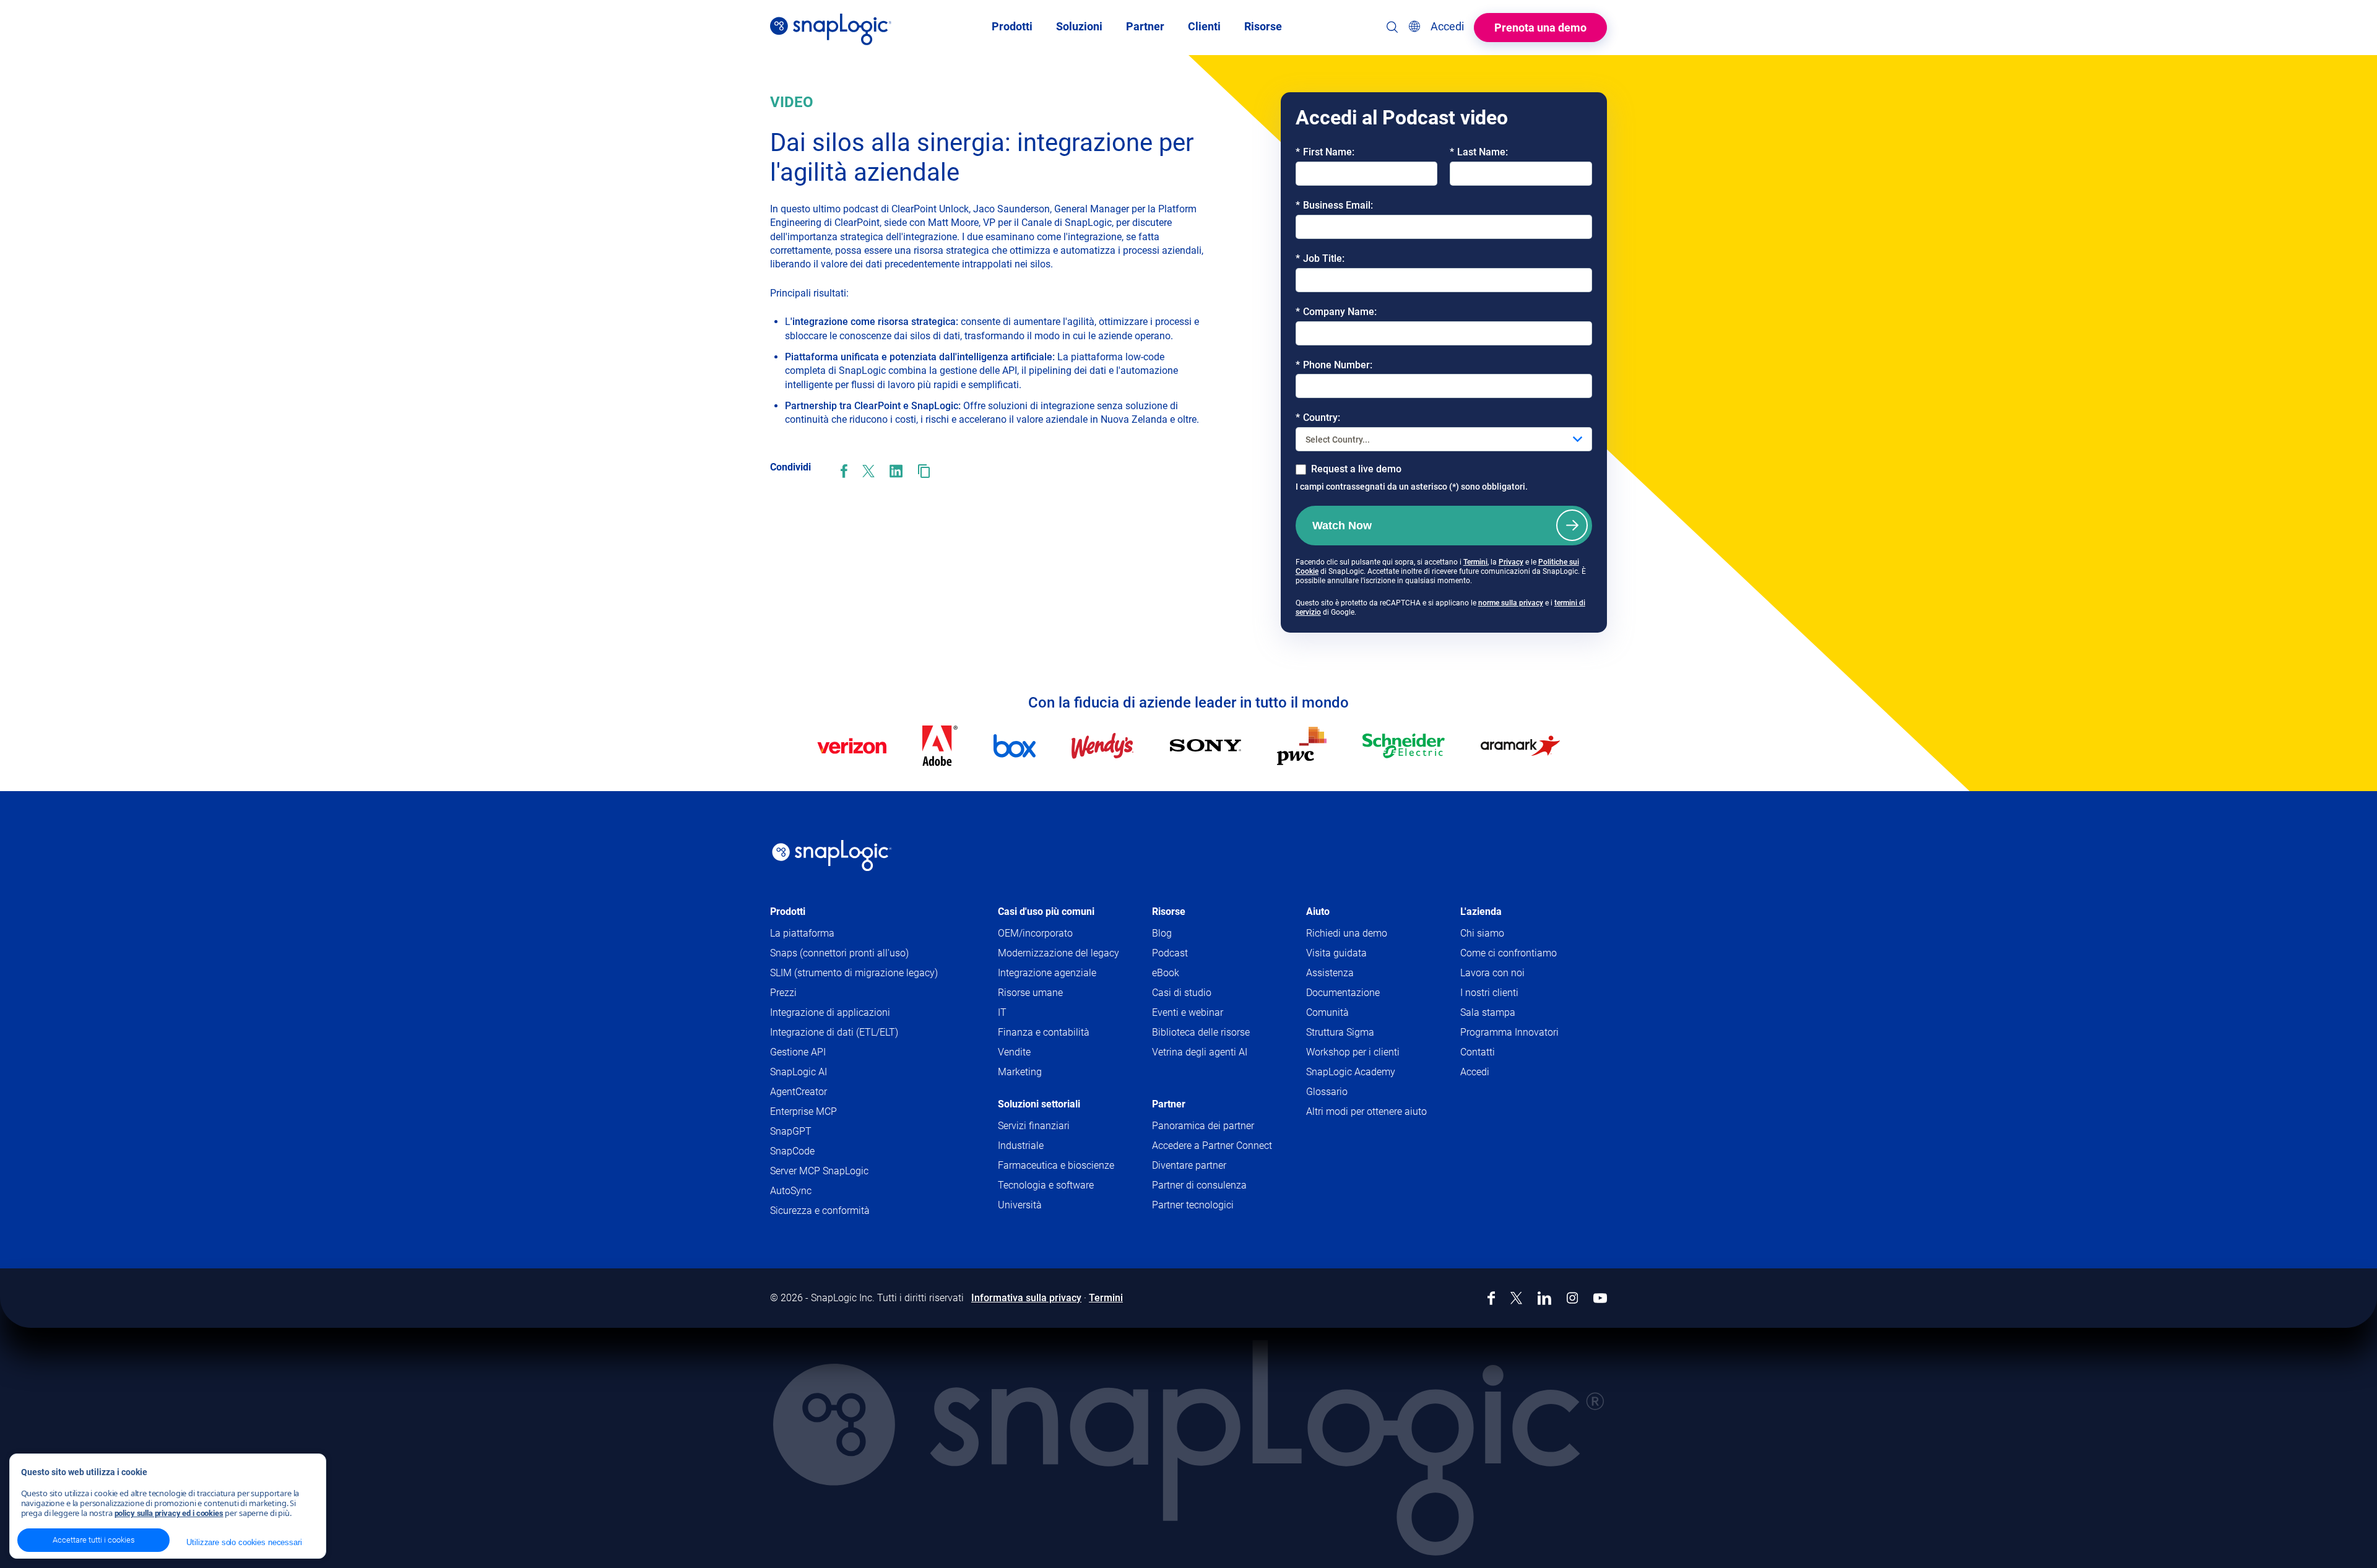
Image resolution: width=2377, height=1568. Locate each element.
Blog (1162, 933)
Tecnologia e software (1046, 1185)
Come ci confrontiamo (1509, 953)
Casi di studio (1182, 993)
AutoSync (791, 1191)
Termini (1475, 562)
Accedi (1475, 1072)
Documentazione (1367, 993)
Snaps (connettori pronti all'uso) (839, 953)
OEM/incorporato (1035, 933)
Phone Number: (1334, 365)
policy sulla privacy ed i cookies (169, 1513)
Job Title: (1320, 258)
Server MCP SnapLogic (819, 1171)
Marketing (1020, 1072)
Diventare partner (1189, 1165)
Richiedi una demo (1347, 933)
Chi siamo (1482, 933)
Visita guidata (1336, 953)
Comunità (1351, 1013)
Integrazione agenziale (1047, 973)
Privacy (1511, 562)
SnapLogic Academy (1351, 1072)
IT (1002, 1012)
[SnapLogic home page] (832, 855)
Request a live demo (1356, 469)
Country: (1318, 418)
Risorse (1169, 912)
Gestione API (798, 1052)
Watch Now (1342, 526)
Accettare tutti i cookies (94, 1540)
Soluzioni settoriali (1039, 1104)
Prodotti (788, 912)
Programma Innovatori (1509, 1032)
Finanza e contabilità (1044, 1032)
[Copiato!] (924, 471)
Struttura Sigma (1340, 1032)
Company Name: (1336, 312)
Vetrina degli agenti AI (1200, 1052)
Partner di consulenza (1199, 1185)
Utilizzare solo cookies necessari (244, 1542)
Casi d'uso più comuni (1046, 912)
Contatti (1478, 1052)
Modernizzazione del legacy (1059, 953)
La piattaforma (802, 933)
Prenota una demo (1540, 28)
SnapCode (792, 1151)
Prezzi (783, 993)
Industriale (1021, 1146)
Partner (1169, 1104)
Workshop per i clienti (1353, 1052)
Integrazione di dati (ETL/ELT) (834, 1032)
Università (1020, 1205)
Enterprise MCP (803, 1111)
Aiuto (1318, 912)
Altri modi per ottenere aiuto (1366, 1111)
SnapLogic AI (799, 1072)
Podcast (1170, 953)
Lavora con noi (1492, 973)
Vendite (1014, 1052)
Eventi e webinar (1188, 1012)
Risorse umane (1030, 993)
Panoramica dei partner (1203, 1126)
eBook (1166, 973)
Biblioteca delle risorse (1201, 1032)
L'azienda (1481, 912)
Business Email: (1334, 205)
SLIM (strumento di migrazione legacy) (854, 973)
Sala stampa (1488, 1012)
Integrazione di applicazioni (830, 1012)
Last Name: (1479, 152)
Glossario (1327, 1092)
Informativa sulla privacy (1026, 1298)
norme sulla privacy (1511, 603)
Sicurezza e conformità (820, 1211)
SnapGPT (791, 1131)
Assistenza (1354, 973)
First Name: (1325, 152)
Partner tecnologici (1193, 1205)
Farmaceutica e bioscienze (1056, 1165)
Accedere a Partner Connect (1212, 1146)
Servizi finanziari (1034, 1126)
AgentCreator (799, 1092)
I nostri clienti (1489, 993)
